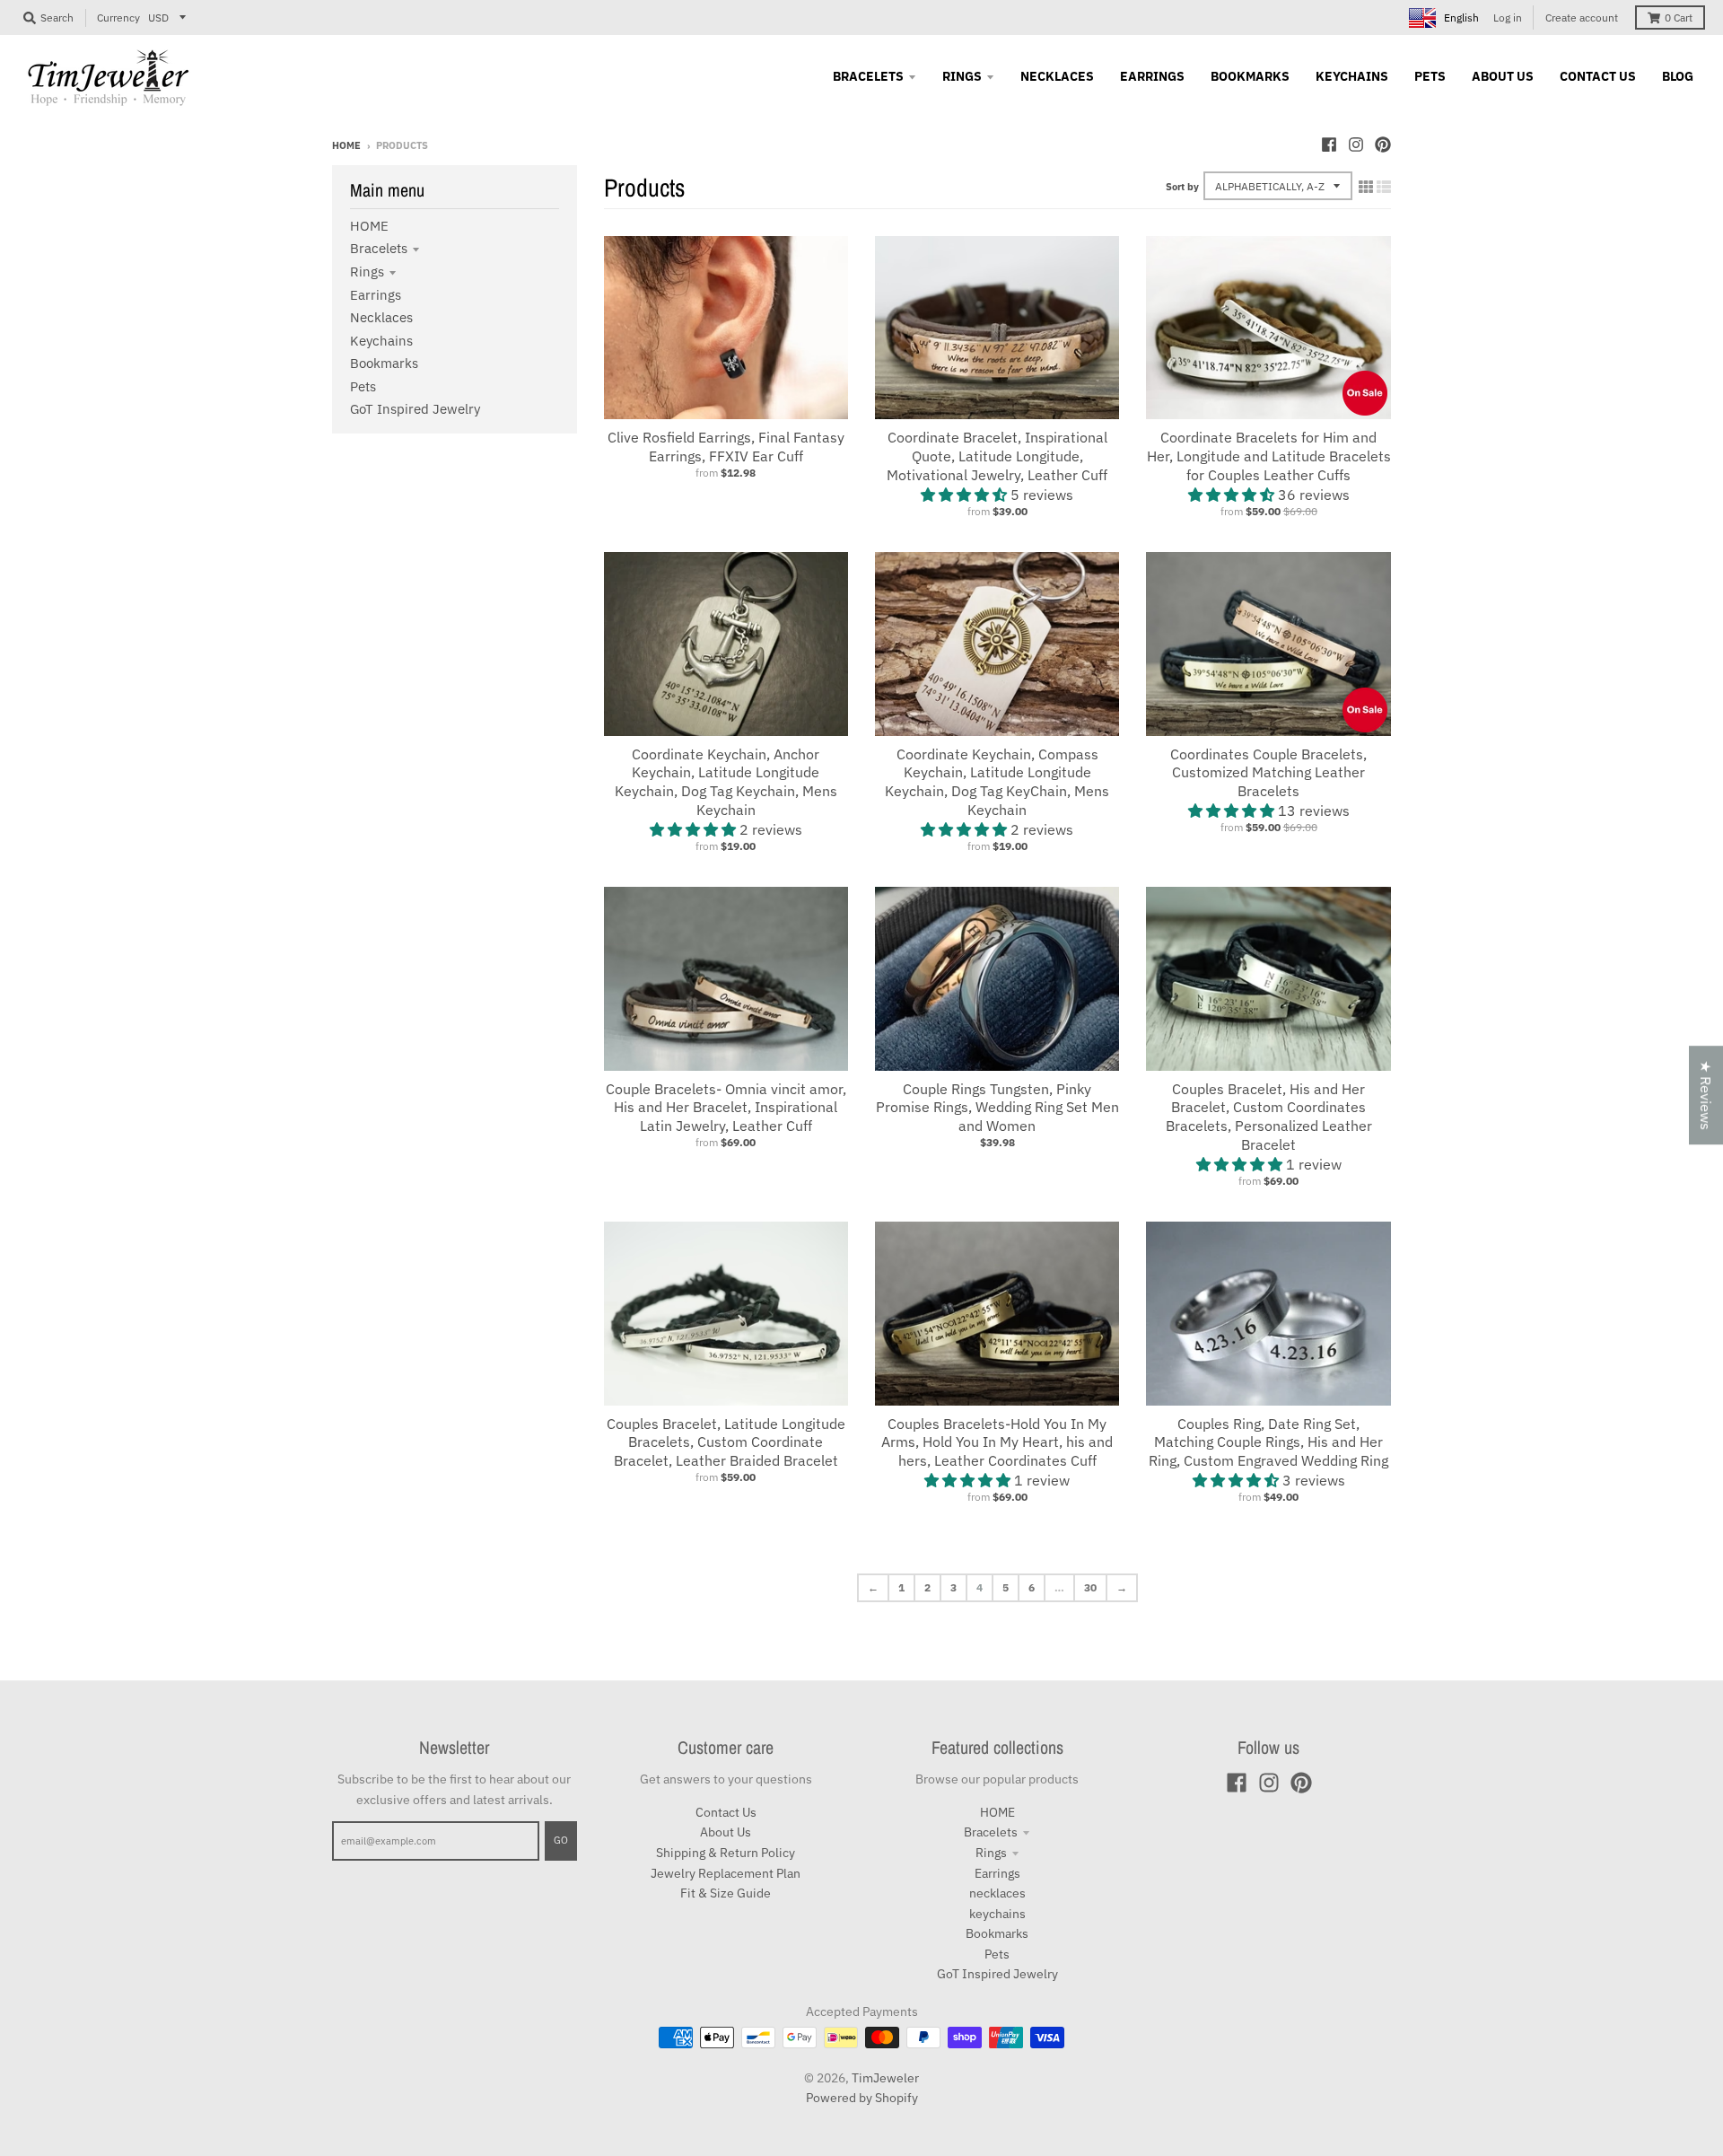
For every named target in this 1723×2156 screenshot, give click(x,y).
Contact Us (726, 1812)
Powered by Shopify (862, 2098)
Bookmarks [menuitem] (1250, 76)
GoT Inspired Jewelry (415, 409)
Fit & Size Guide (726, 1893)
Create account (1582, 18)
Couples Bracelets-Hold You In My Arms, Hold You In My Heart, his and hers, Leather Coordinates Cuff (997, 1442)
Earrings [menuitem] (1152, 76)
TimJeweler (885, 2078)
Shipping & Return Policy (726, 1853)
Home (346, 145)
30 (1090, 1587)
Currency (118, 18)
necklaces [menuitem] (1057, 76)
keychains (381, 341)
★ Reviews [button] (1706, 1095)
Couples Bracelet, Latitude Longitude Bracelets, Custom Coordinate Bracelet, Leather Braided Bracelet (726, 1442)
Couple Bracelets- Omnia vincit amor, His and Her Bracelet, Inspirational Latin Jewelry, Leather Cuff (726, 1108)
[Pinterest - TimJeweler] (1383, 145)
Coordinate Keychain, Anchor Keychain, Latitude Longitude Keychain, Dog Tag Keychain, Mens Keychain (726, 782)
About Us (726, 1832)
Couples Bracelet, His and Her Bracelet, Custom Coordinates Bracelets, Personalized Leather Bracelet (1269, 1117)
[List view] (1384, 187)
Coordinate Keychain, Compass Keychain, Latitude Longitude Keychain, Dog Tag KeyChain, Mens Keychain (997, 782)
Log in (1508, 18)
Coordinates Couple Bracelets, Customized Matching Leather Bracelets (1268, 773)
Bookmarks (384, 363)
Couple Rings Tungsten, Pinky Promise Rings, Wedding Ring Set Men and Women (997, 1108)
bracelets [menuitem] (868, 76)
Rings (367, 272)
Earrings (376, 295)
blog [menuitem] (1678, 76)
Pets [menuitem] (1430, 76)
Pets (363, 386)
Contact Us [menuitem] (1598, 76)
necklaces (381, 317)
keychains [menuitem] (1352, 76)
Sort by (1182, 187)
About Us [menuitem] (1503, 76)
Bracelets (379, 248)
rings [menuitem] (962, 76)
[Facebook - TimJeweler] (1329, 145)
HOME (369, 226)
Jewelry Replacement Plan (726, 1873)
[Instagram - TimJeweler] (1356, 145)
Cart (1679, 18)
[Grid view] (1366, 187)
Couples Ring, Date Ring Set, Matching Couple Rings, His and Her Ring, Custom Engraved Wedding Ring (1268, 1442)
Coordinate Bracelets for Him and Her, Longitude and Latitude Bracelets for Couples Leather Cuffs (1269, 456)
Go (561, 1840)
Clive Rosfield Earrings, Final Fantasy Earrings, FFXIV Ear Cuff (726, 447)
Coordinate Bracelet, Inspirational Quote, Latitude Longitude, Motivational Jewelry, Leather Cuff (997, 456)
